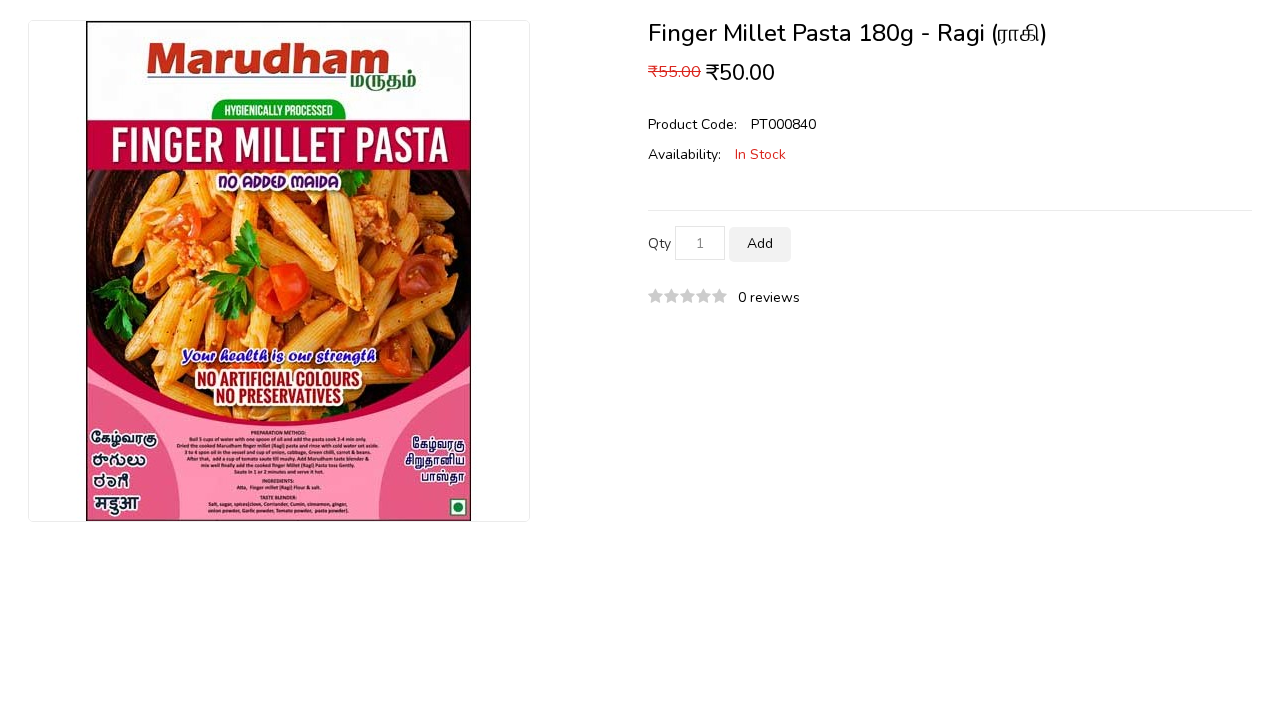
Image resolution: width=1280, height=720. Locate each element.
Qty (659, 243)
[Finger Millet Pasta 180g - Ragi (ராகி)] (279, 269)
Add (760, 243)
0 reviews (769, 297)
